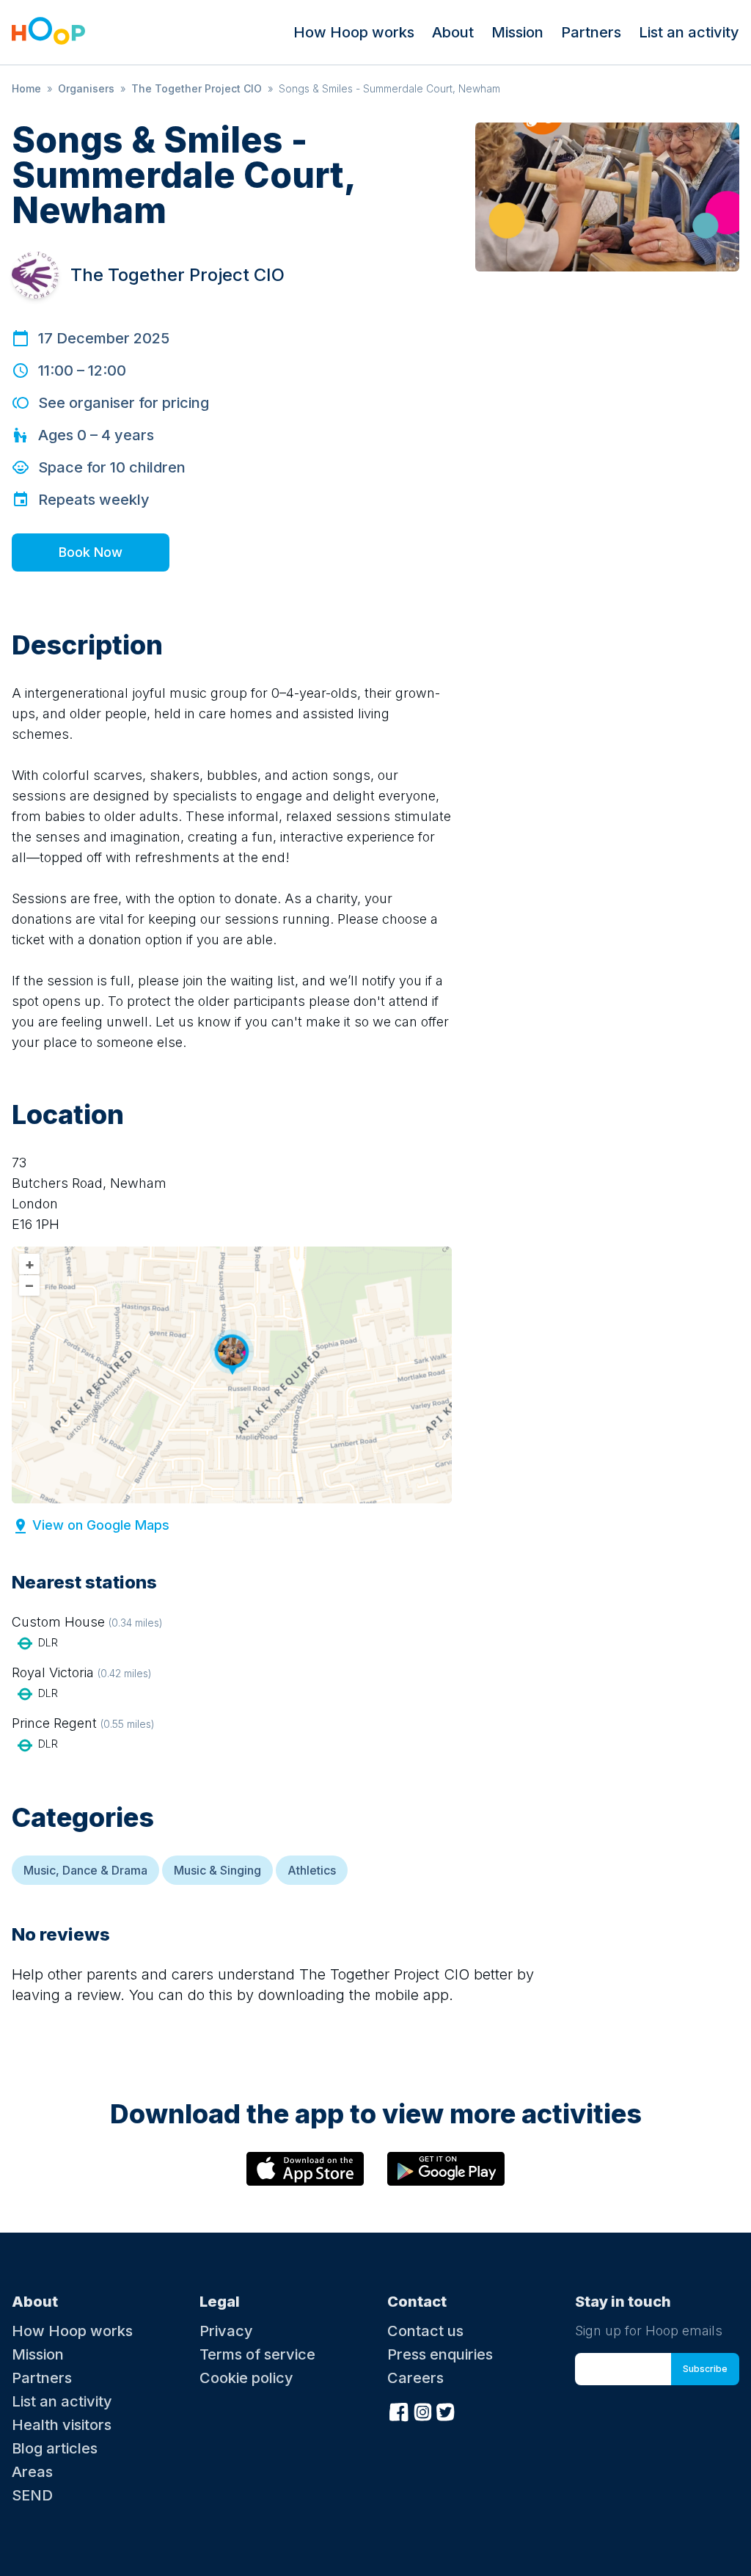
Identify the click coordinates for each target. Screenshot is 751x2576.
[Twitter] (446, 2410)
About (453, 32)
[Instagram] (422, 2410)
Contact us (425, 2331)
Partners (591, 32)
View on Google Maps (101, 1525)
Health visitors (62, 2425)
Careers (415, 2378)
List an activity (689, 32)
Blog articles (55, 2448)
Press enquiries (440, 2354)
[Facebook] (399, 2410)
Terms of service (257, 2354)
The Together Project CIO (197, 88)
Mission (517, 32)
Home (26, 88)
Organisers (86, 88)
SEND (32, 2495)
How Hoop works (354, 32)
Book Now (91, 552)
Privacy (226, 2331)
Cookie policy (246, 2378)
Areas (32, 2472)
